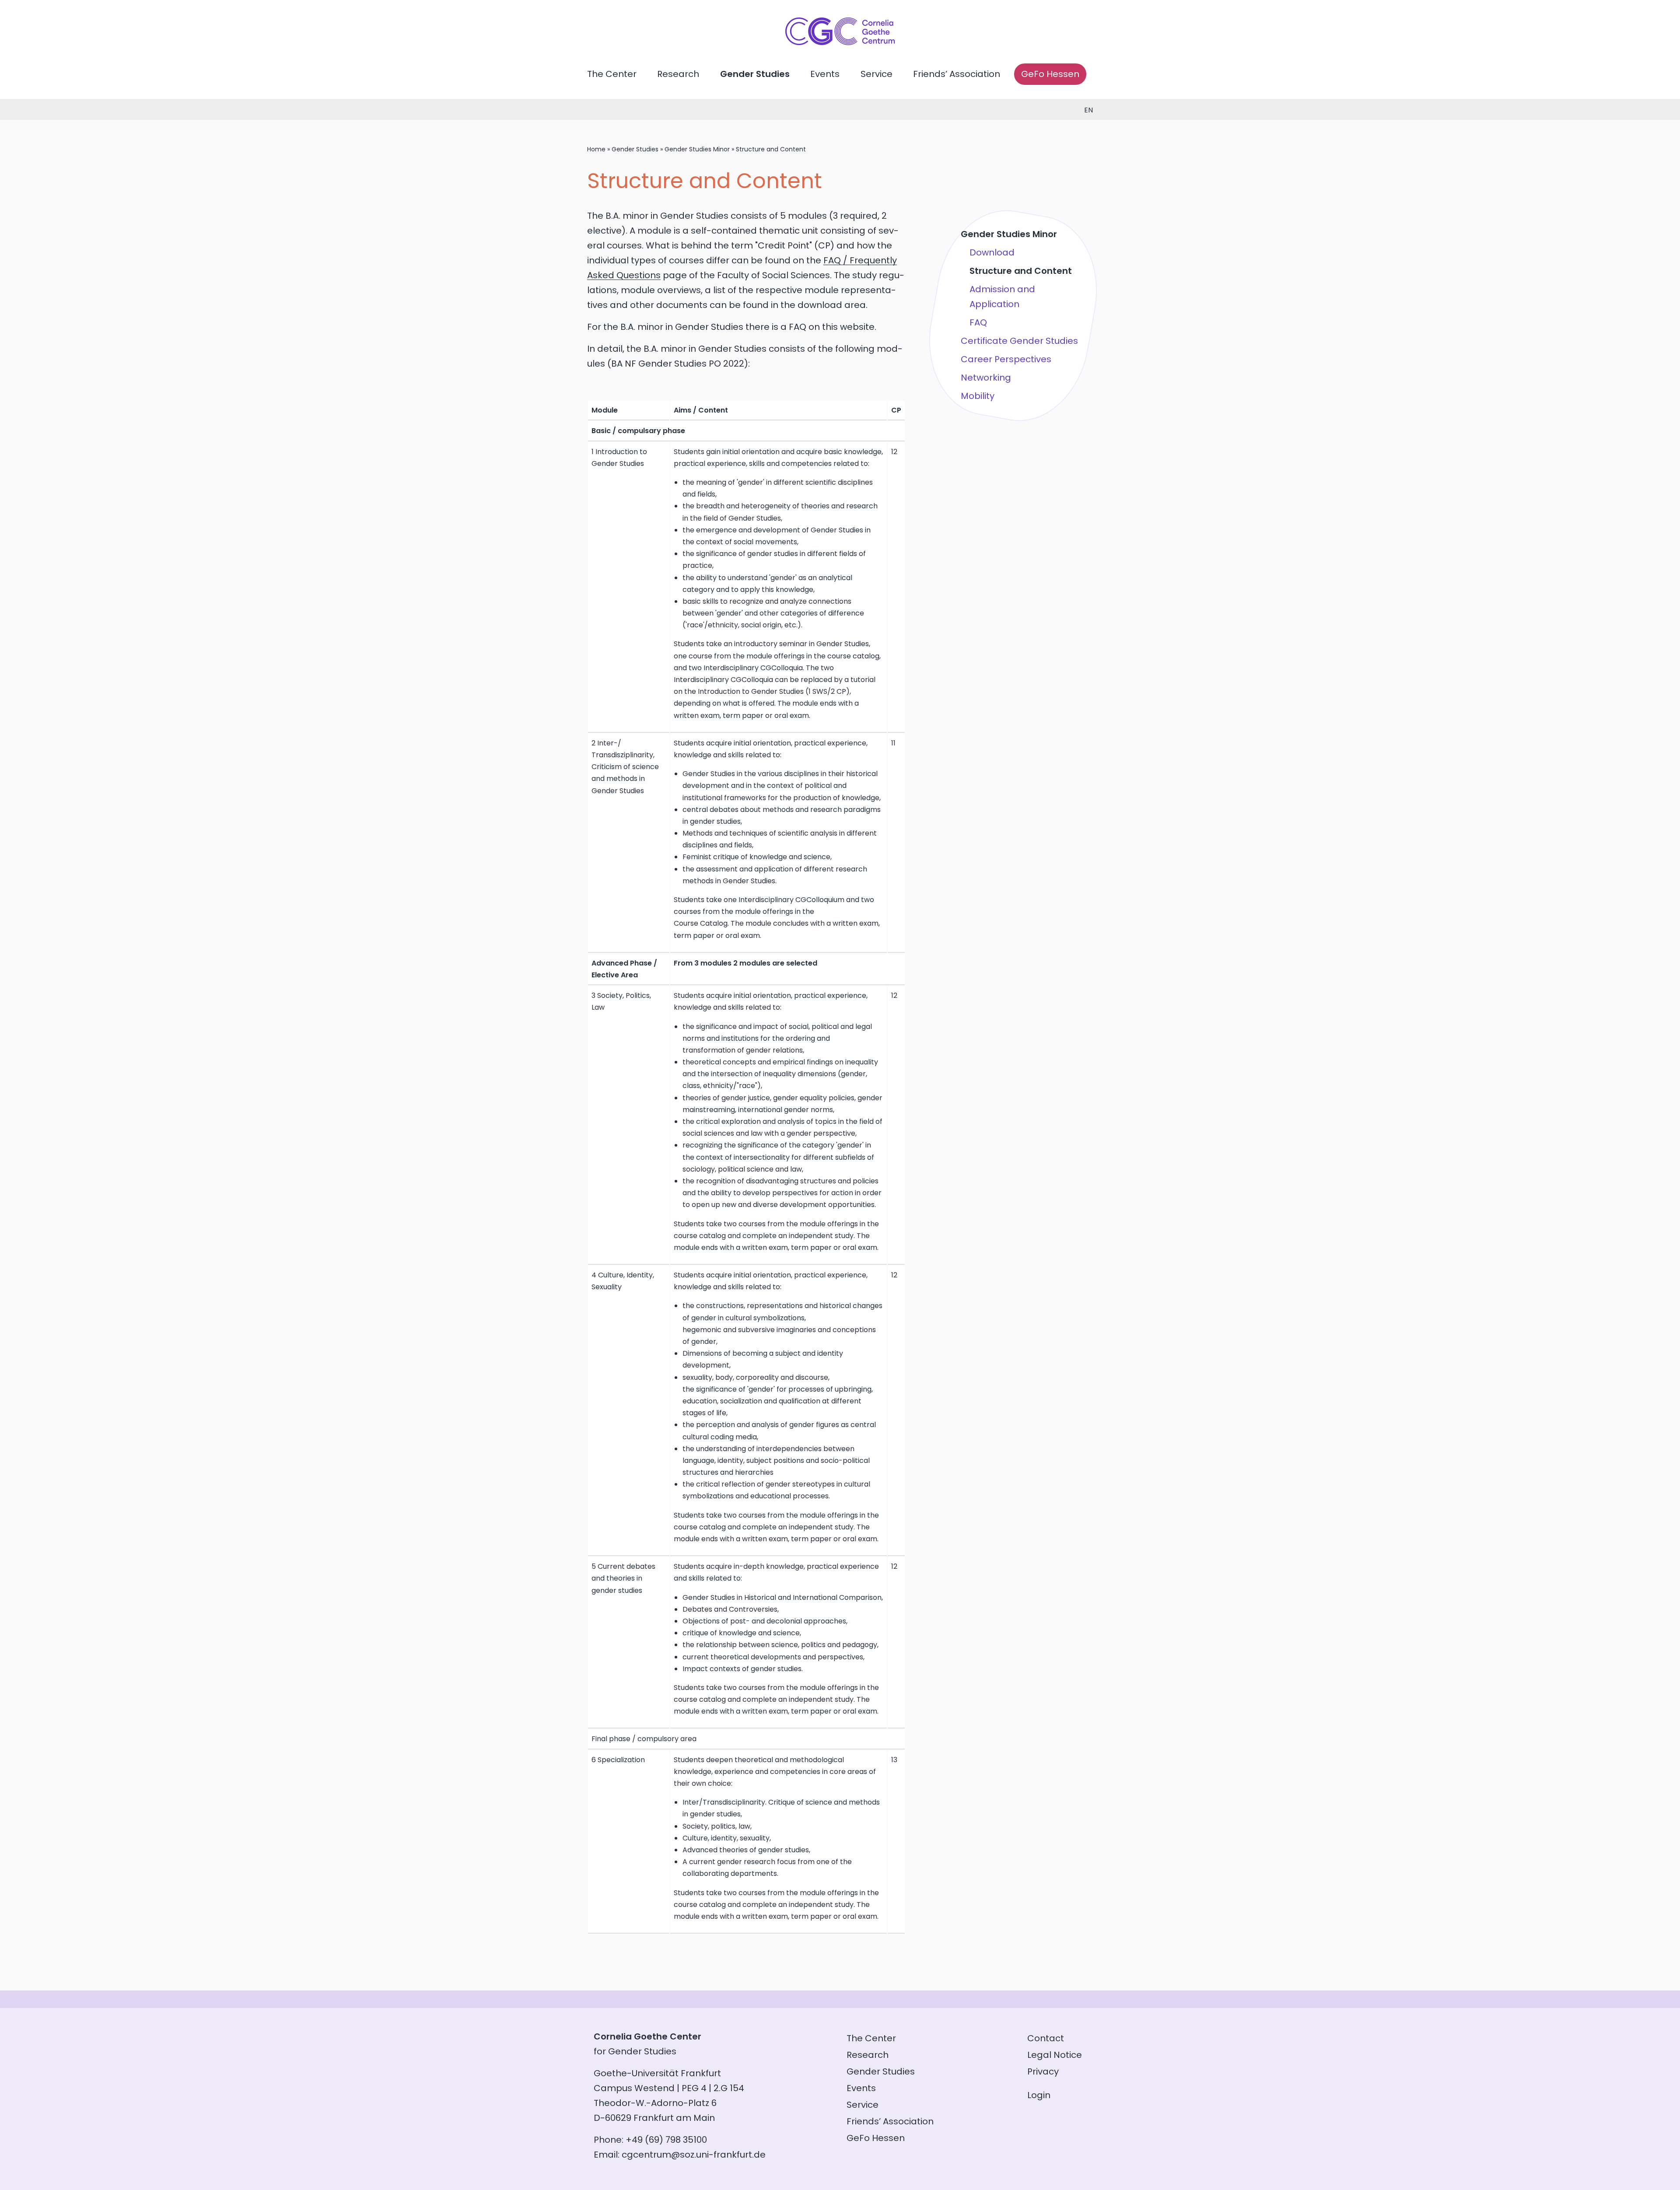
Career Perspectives (1006, 359)
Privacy (1043, 2071)
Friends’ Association (957, 74)
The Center (612, 74)
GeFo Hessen (1050, 74)
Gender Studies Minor (697, 149)
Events (825, 74)
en (1088, 110)
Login (1039, 2095)
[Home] (840, 42)
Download (992, 252)
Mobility (978, 396)
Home (596, 149)
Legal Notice (1055, 2055)
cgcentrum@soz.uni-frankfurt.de (694, 2155)
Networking (986, 378)
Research (678, 74)
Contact (1046, 2038)
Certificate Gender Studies (1019, 341)
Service (877, 74)
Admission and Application (1002, 297)
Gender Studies (755, 74)
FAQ (978, 322)
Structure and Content (1021, 271)
